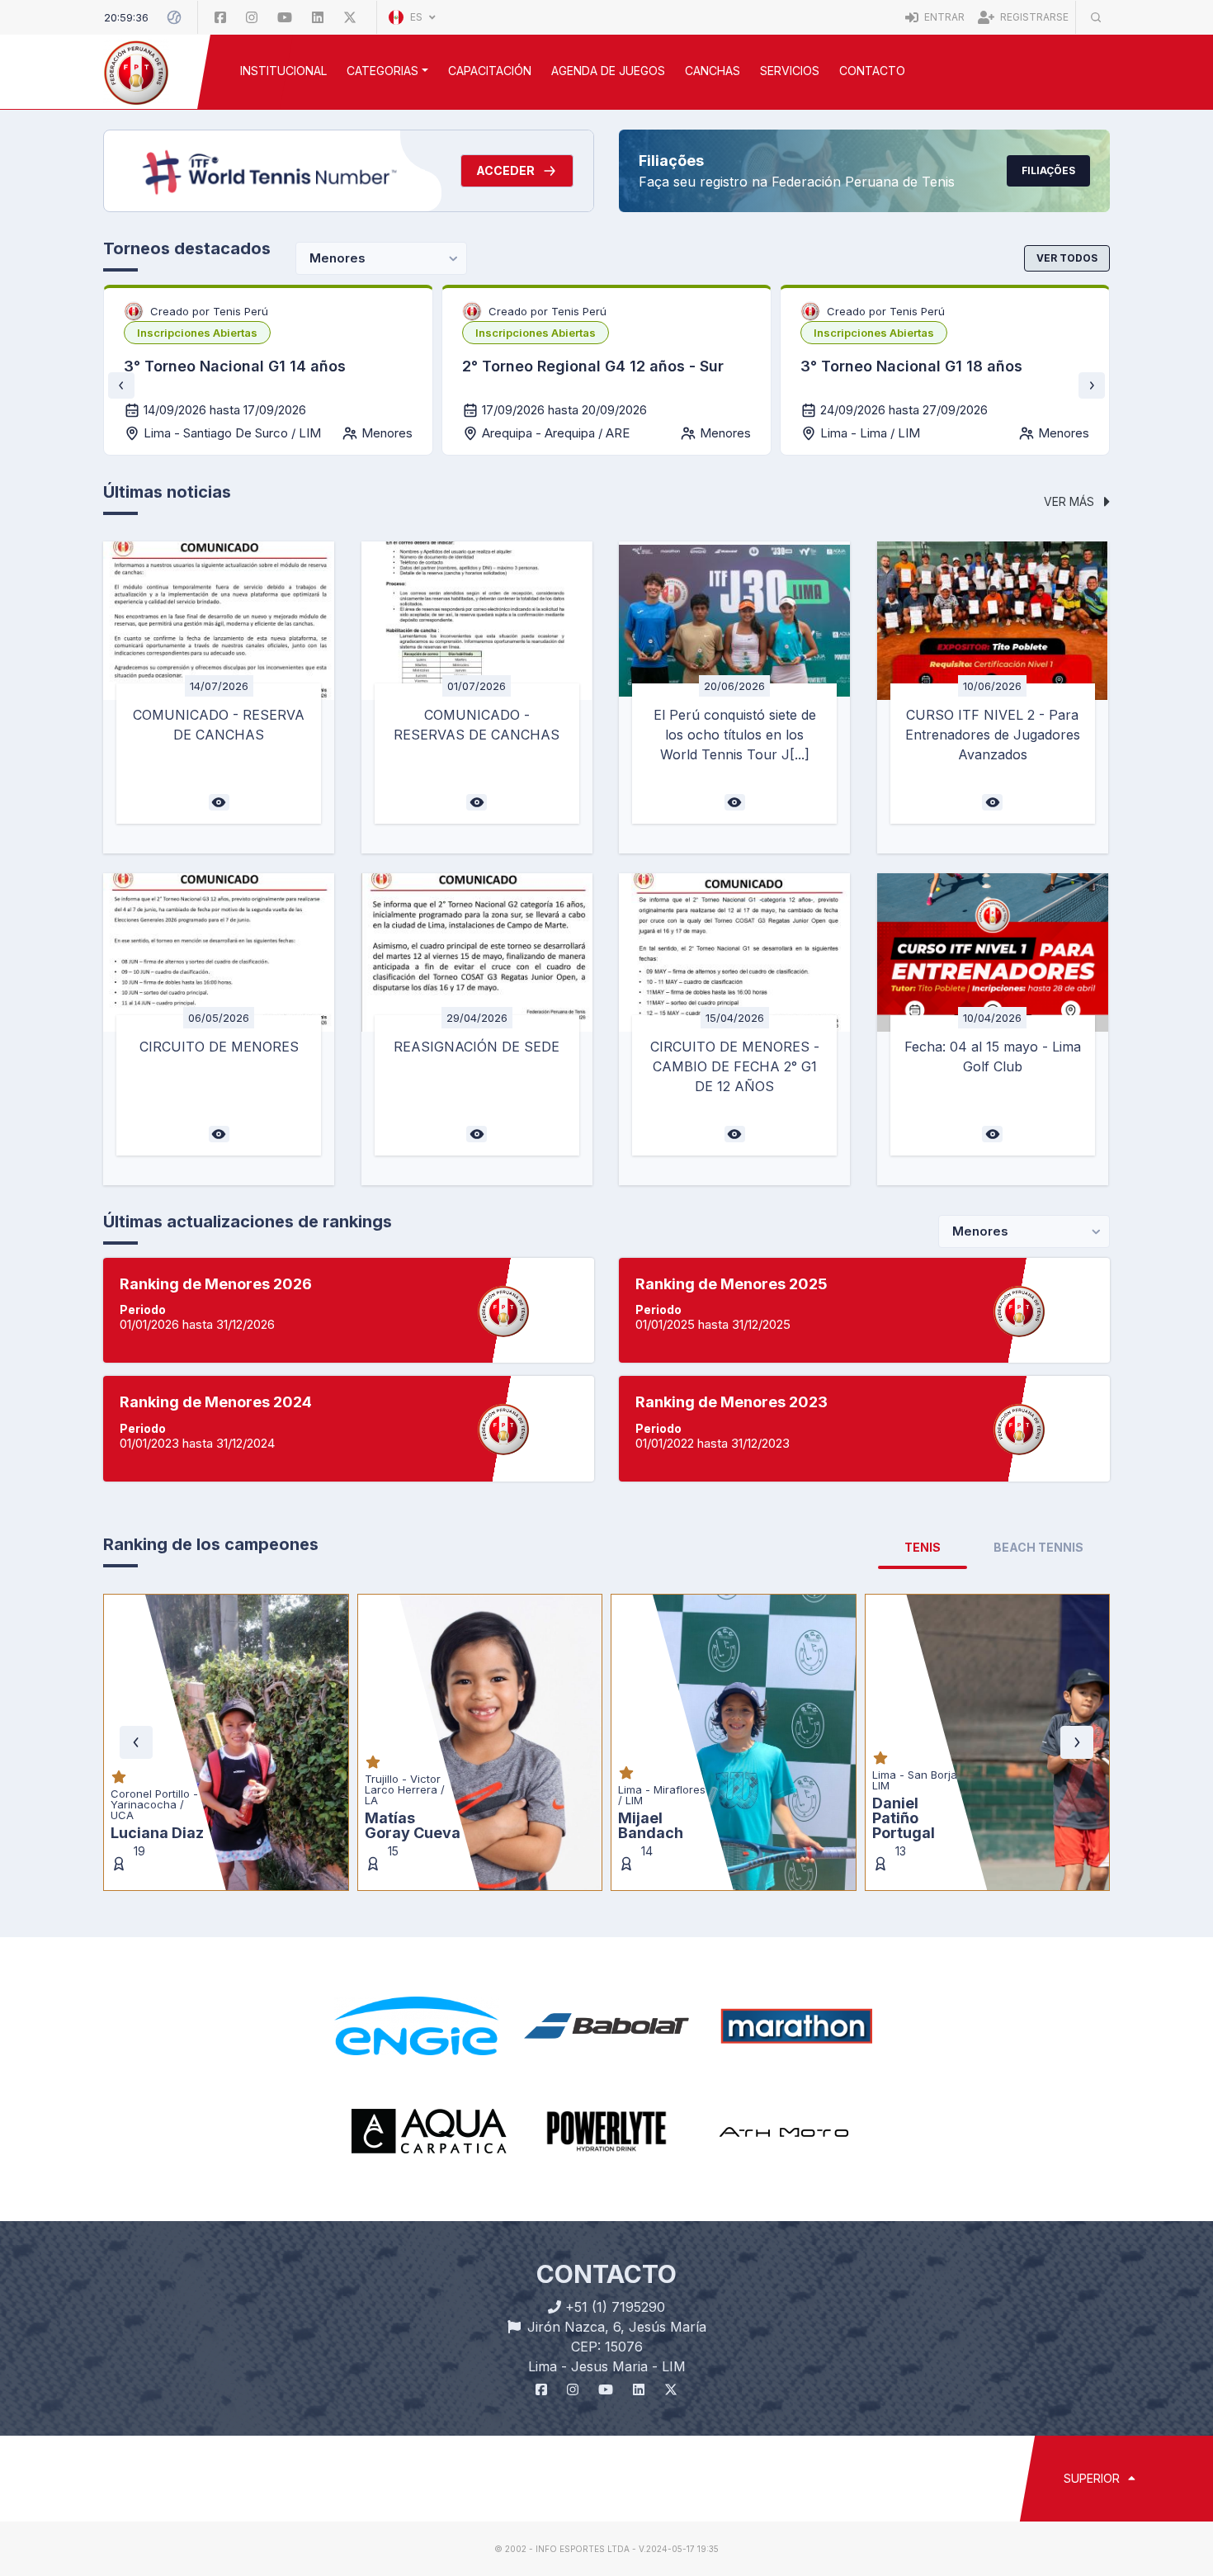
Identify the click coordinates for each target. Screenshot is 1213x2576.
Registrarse (1033, 17)
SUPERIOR (1093, 2478)
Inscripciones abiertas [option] (197, 333)
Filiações (1048, 170)
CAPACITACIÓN (490, 71)
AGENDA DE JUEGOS (608, 71)
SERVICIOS (790, 71)
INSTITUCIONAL (283, 71)
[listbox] (197, 333)
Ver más (1071, 501)
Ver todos (1067, 258)
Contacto (872, 71)
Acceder (505, 170)
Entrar (943, 17)
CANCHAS (713, 71)
